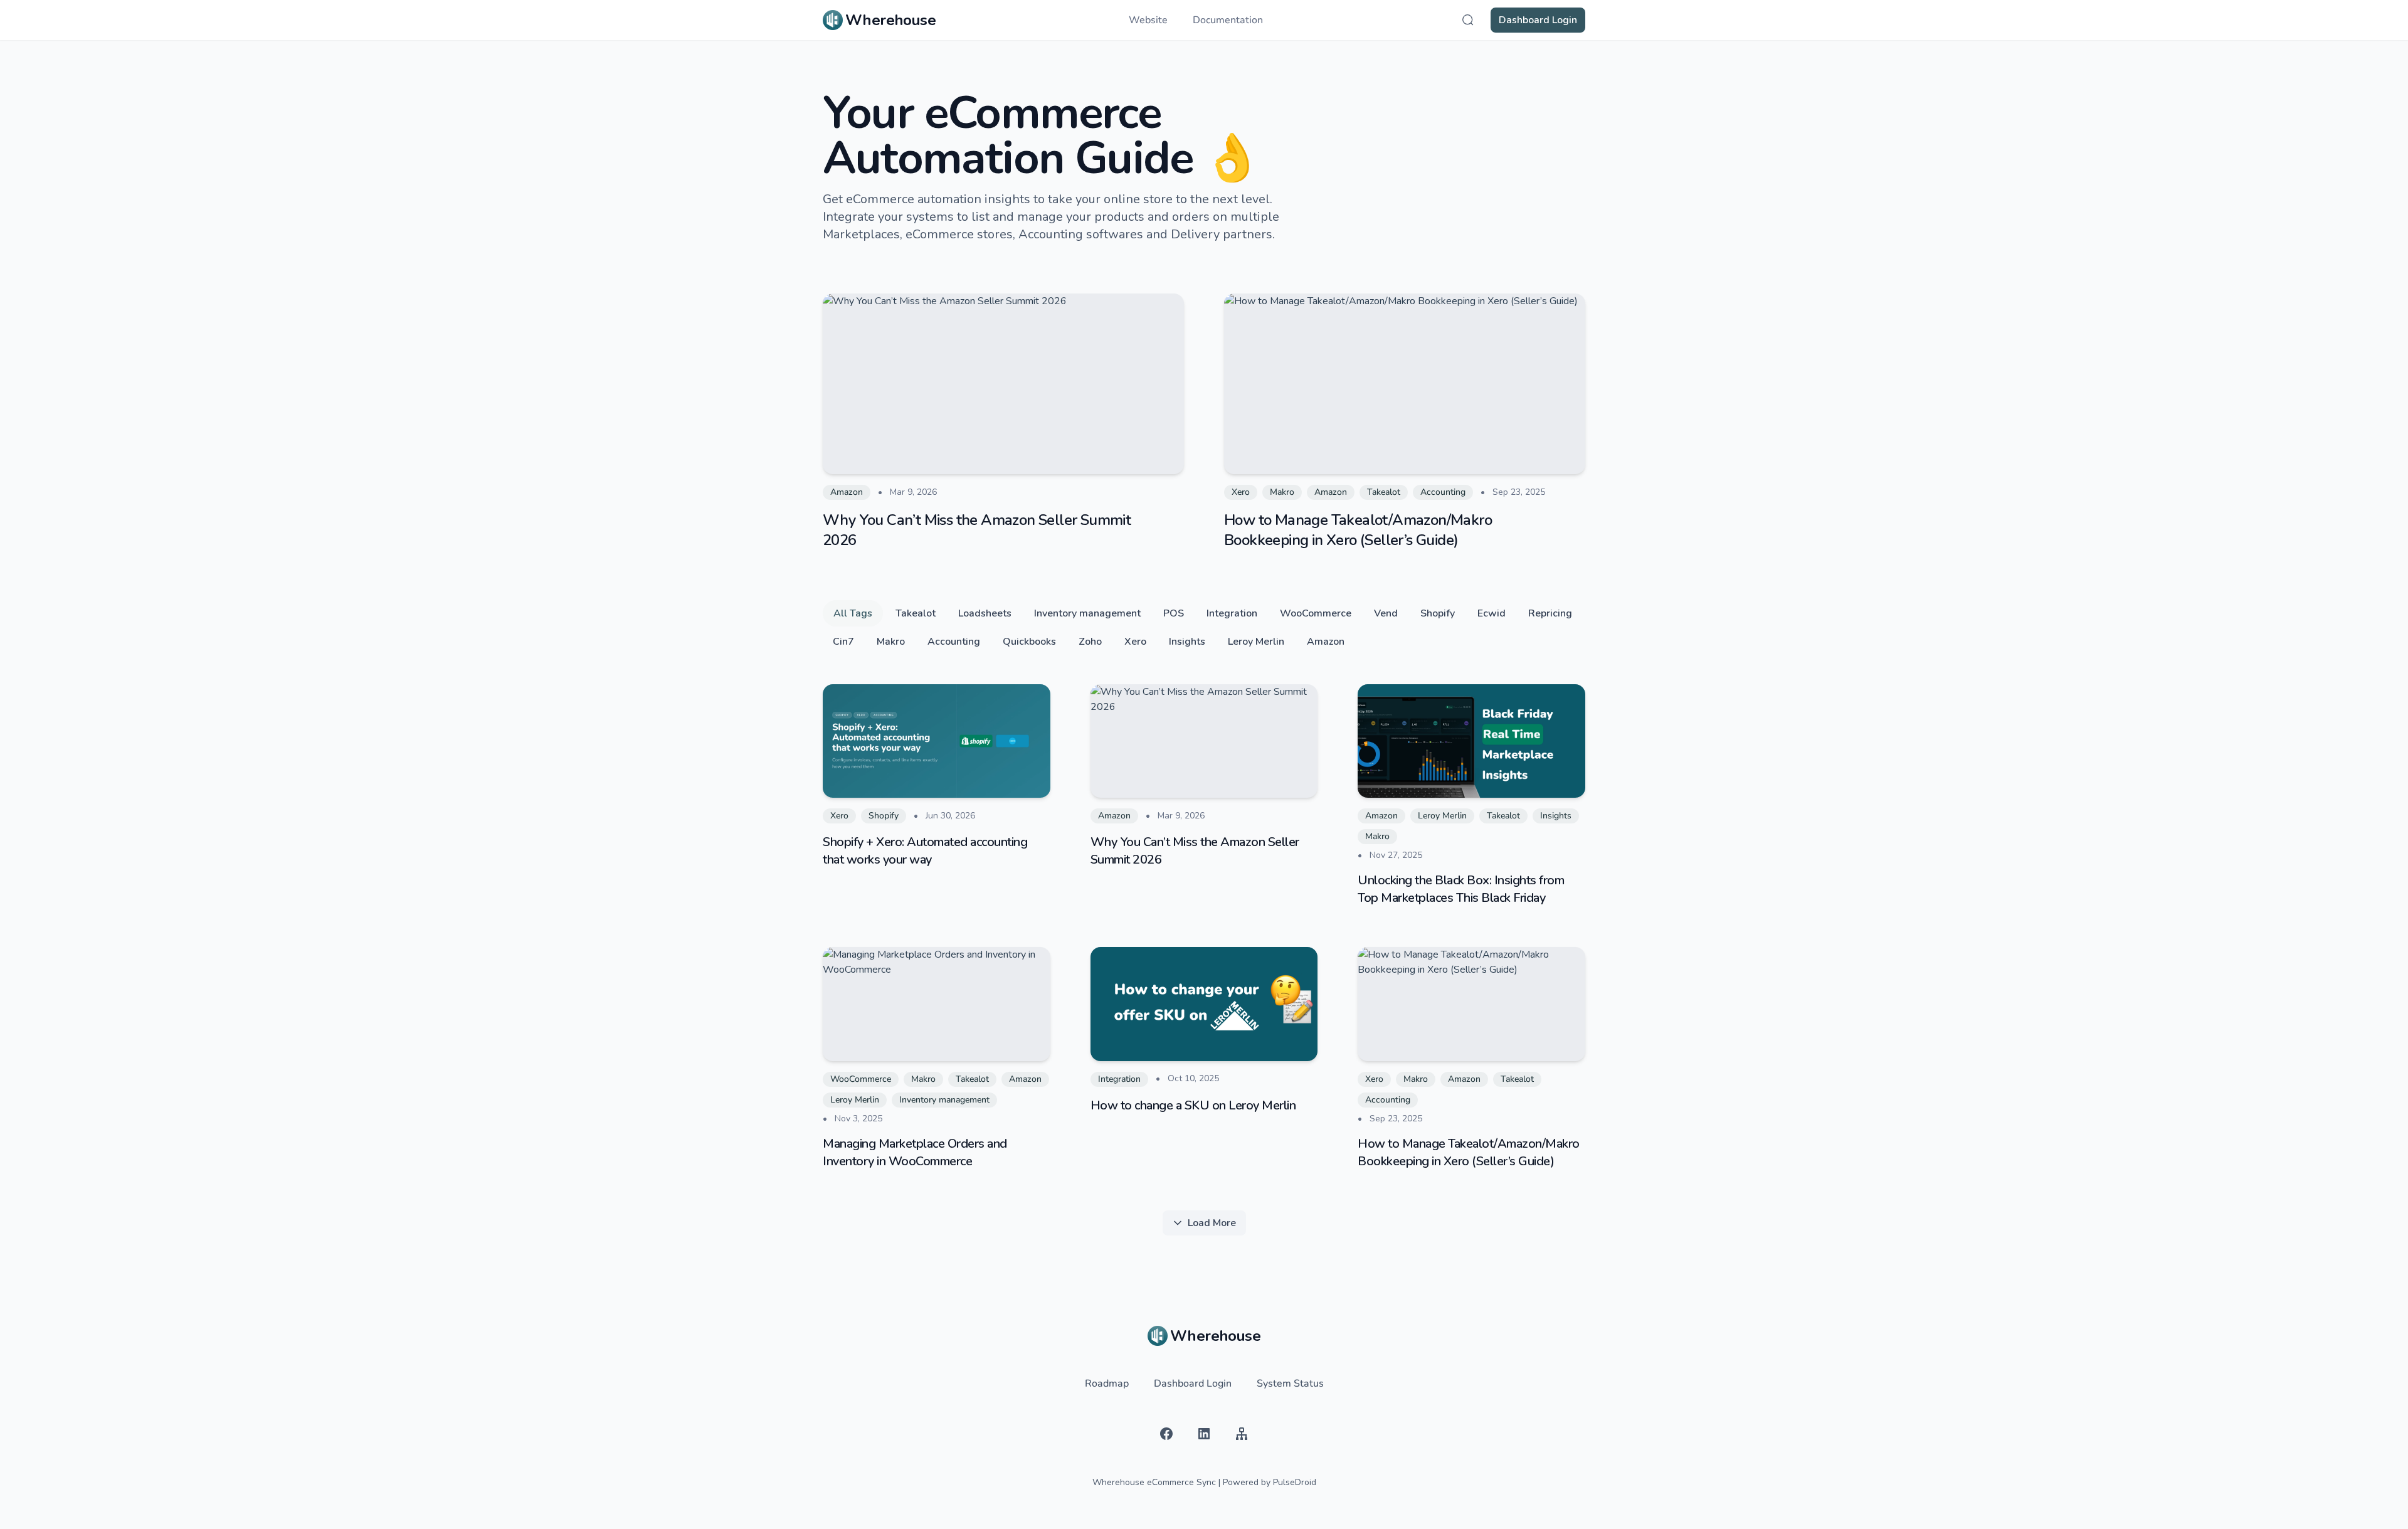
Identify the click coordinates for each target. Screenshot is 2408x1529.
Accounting (954, 642)
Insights (1187, 642)
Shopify (1438, 613)
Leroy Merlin (1256, 642)
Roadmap (1107, 1384)
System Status (1290, 1384)
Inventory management (1087, 613)
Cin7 (843, 642)
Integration (1232, 613)
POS (1174, 613)
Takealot (916, 613)
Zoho (1090, 642)
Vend (1386, 613)
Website (1148, 20)
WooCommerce (1316, 613)
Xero (1135, 642)
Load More (1212, 1223)
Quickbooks (1029, 642)
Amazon (1326, 642)
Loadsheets (985, 613)
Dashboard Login (1538, 20)
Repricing (1550, 613)
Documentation (1228, 20)
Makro (891, 642)
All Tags (853, 613)
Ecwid (1492, 613)
